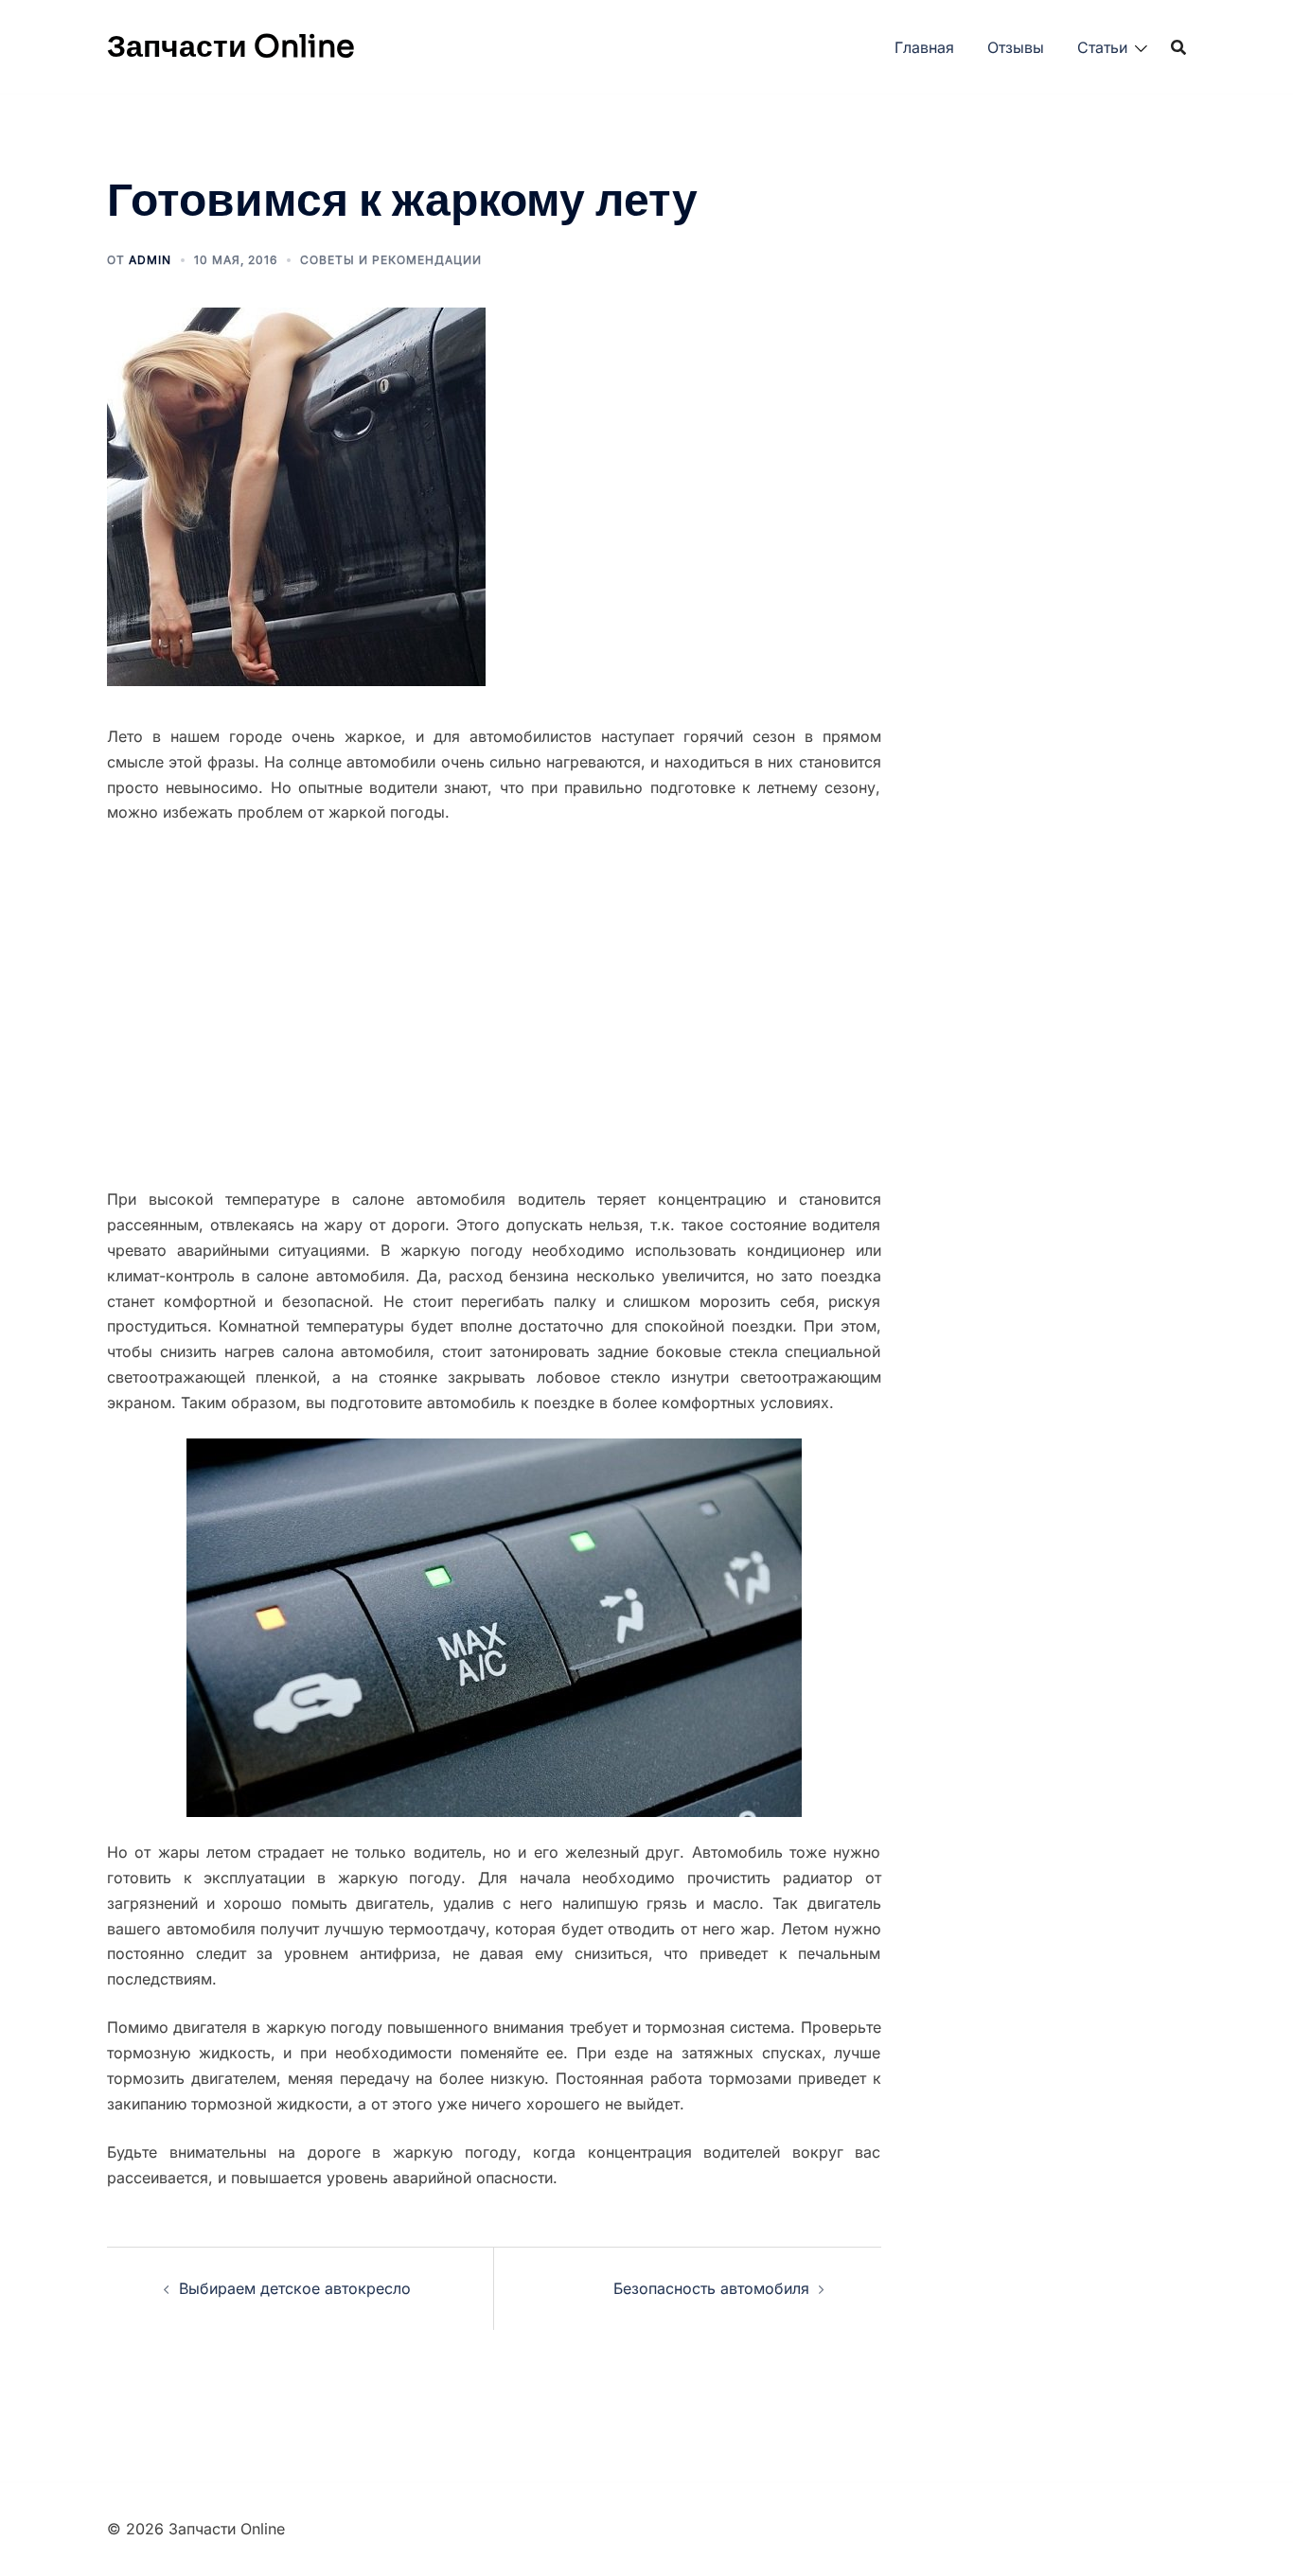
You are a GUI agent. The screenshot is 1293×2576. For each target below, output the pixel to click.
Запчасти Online (231, 46)
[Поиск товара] (1178, 47)
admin (150, 260)
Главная (924, 47)
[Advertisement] (494, 1006)
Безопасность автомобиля (711, 2288)
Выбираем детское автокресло (295, 2288)
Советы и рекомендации (391, 260)
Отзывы (1016, 47)
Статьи (1102, 47)
